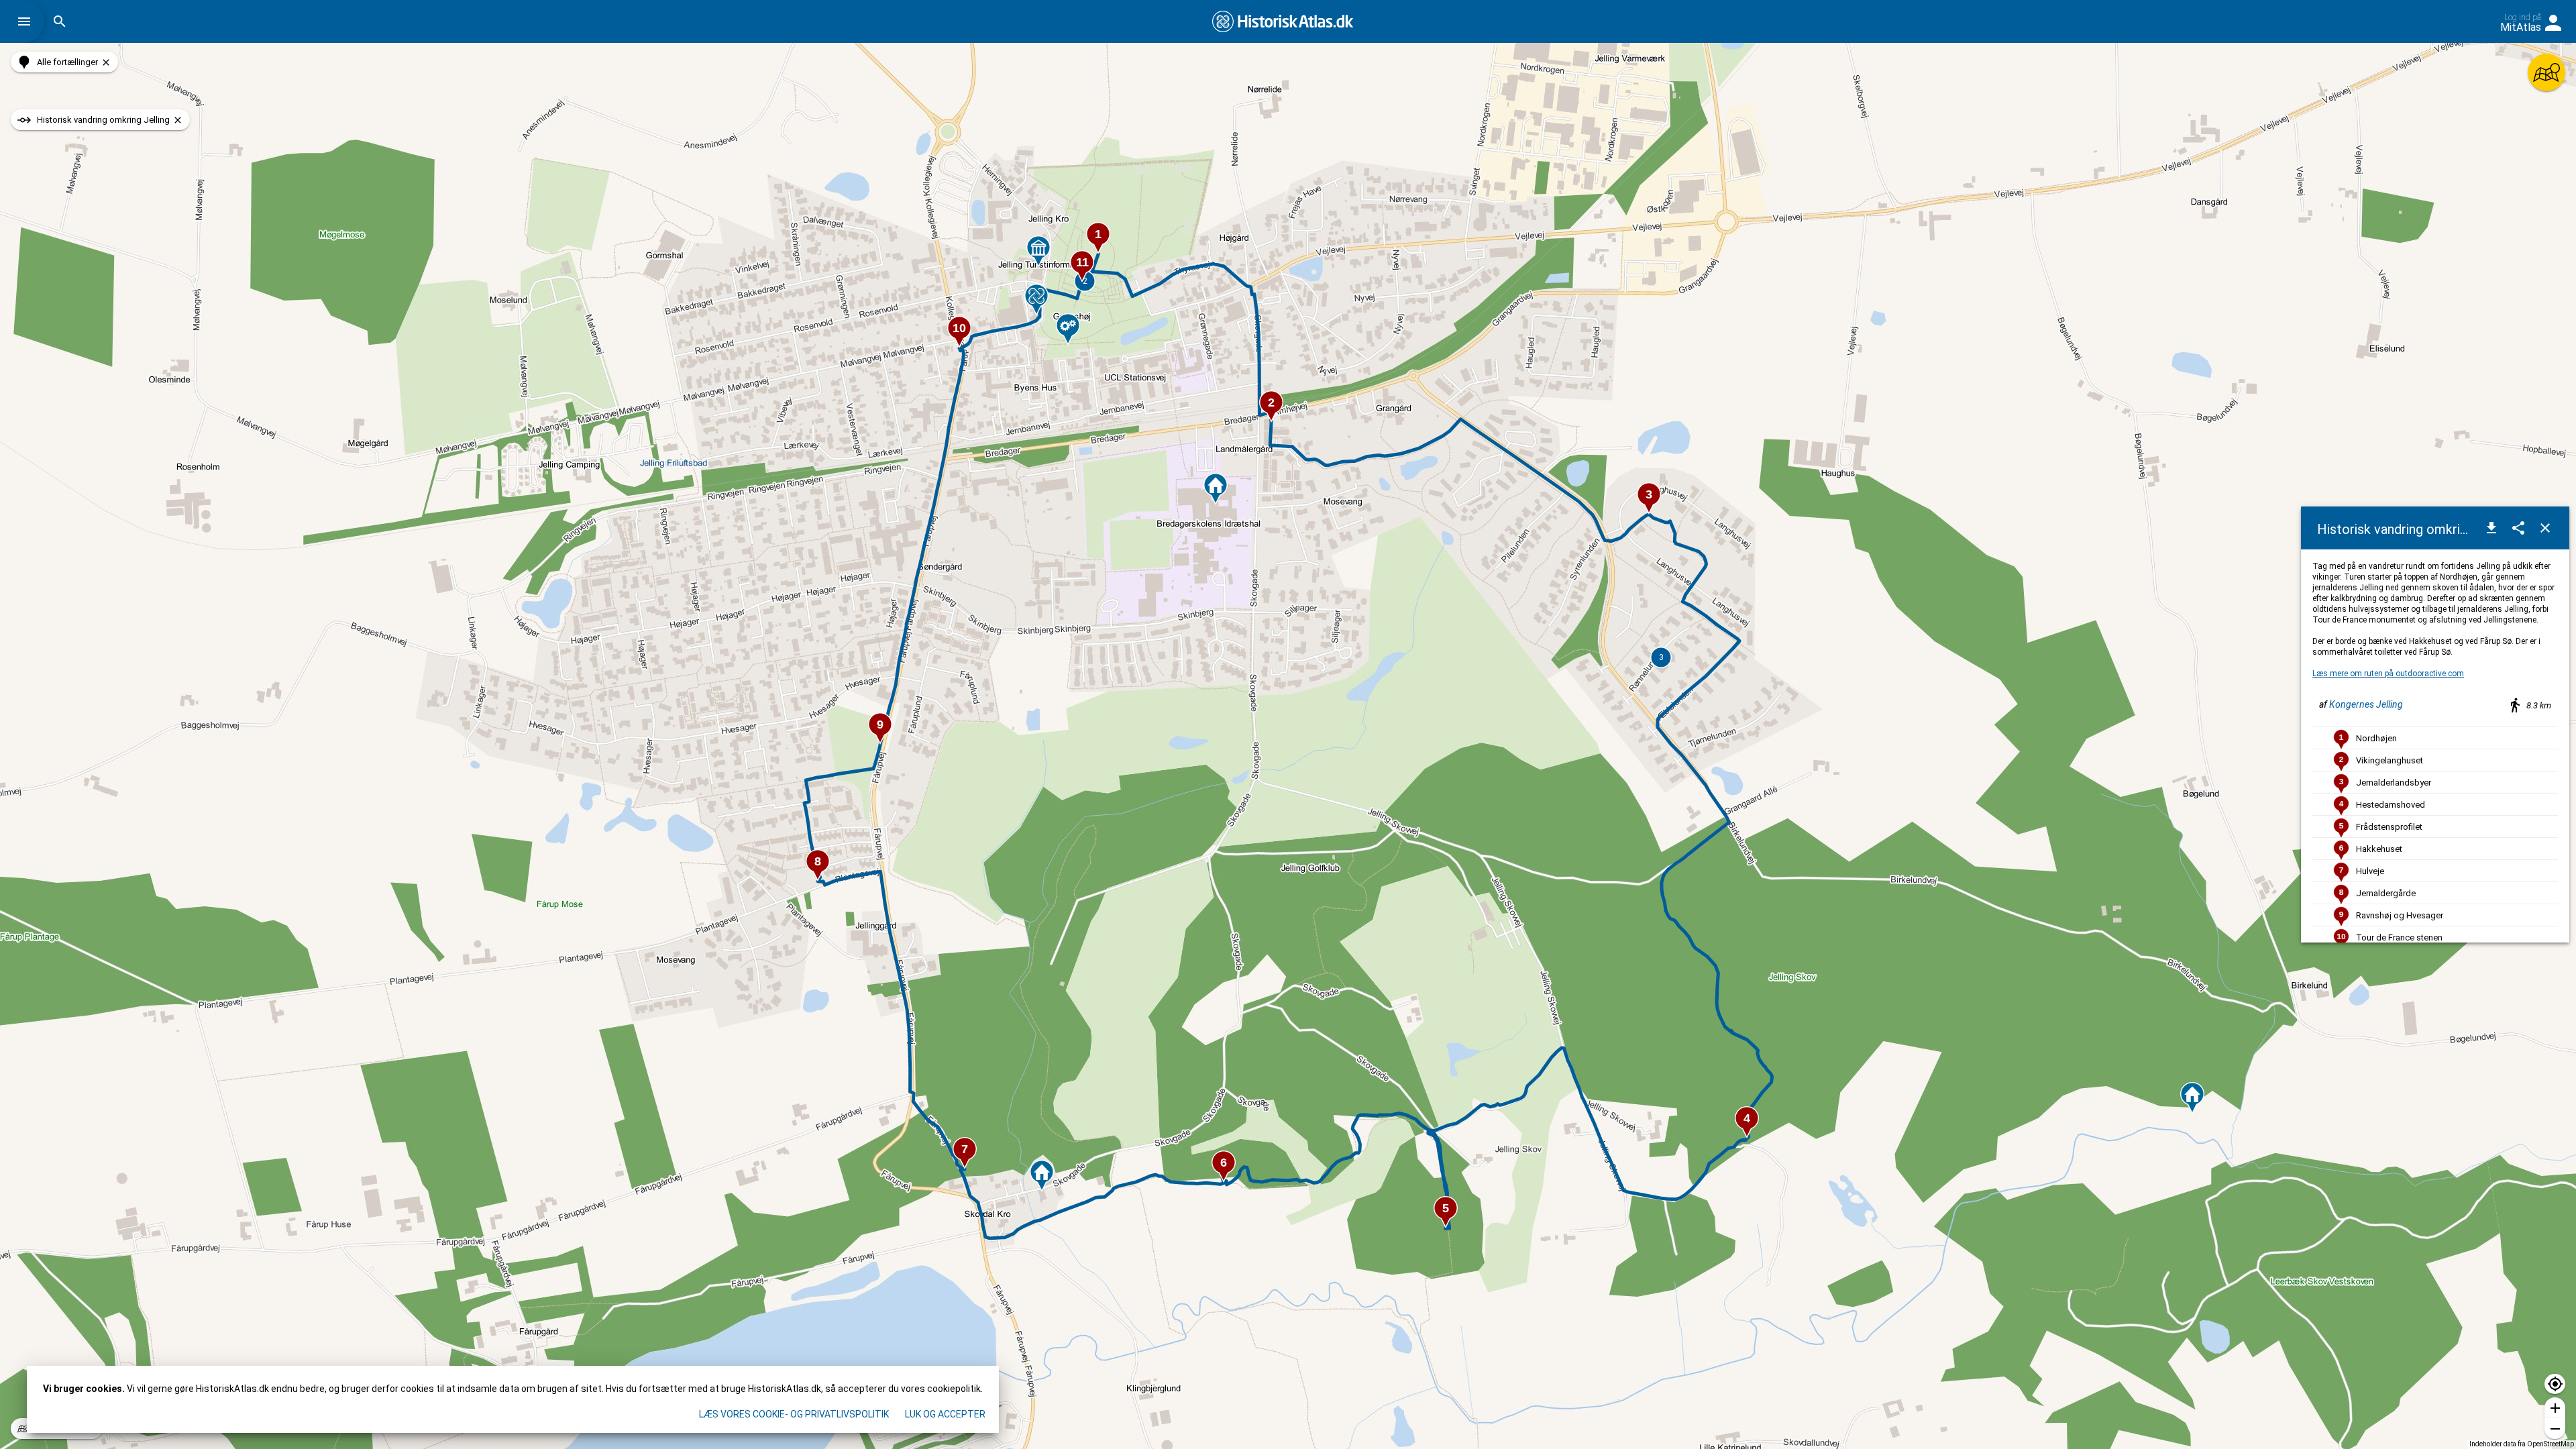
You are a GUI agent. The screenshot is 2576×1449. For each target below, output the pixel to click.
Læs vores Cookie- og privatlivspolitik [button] (794, 1414)
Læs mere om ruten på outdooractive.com (2388, 674)
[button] (28, 21)
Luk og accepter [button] (945, 1414)
